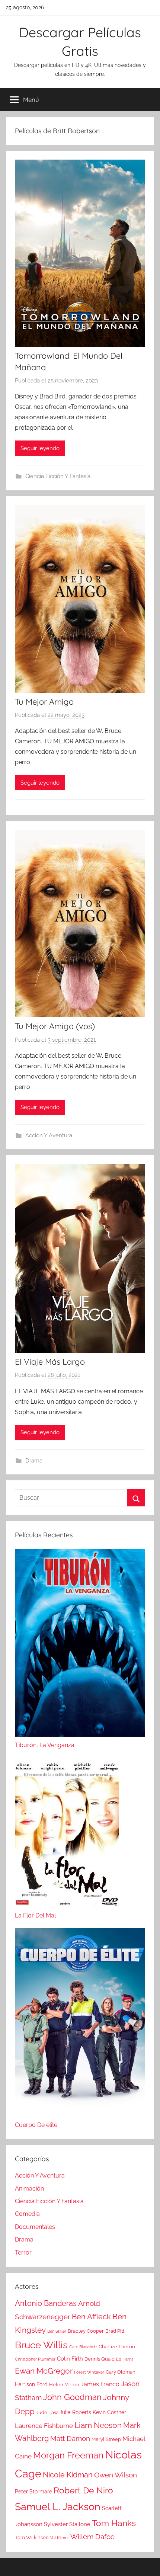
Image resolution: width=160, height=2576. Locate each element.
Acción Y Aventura (49, 1135)
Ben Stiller (57, 2331)
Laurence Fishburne (44, 2426)
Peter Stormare (33, 2492)
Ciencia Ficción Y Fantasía (58, 476)
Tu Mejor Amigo (44, 702)
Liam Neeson (98, 2425)
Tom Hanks (114, 2523)
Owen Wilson (116, 2475)
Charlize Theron (117, 2347)
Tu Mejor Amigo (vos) (55, 1026)
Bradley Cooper (86, 2331)
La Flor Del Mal (35, 1915)
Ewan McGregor (44, 2371)
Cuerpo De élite (36, 2125)
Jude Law (47, 2412)
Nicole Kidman (68, 2475)
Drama (34, 1461)
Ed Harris (125, 2359)
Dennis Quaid (100, 2359)
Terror (23, 2253)
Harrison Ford (31, 2384)
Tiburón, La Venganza (45, 1745)
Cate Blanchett (83, 2347)
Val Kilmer (60, 2538)
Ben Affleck (91, 2317)
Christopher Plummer (35, 2359)
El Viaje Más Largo (50, 1362)
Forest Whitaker (89, 2372)
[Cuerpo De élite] (80, 2024)
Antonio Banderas (46, 2303)
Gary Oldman (121, 2372)
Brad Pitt (115, 2331)
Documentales (35, 2227)
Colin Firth (70, 2359)
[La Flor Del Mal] (67, 1834)
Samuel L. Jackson (58, 2506)
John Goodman (72, 2397)
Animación (29, 2189)
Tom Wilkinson (32, 2537)
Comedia (27, 2214)
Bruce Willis (41, 2345)
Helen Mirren (64, 2385)
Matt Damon (70, 2439)
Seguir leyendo (40, 448)
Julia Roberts (75, 2412)
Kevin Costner (109, 2412)
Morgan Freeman (68, 2455)
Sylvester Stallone (67, 2524)
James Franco (100, 2384)
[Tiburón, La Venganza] (80, 1645)
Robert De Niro (83, 2490)
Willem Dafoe (92, 2537)
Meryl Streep (106, 2439)
